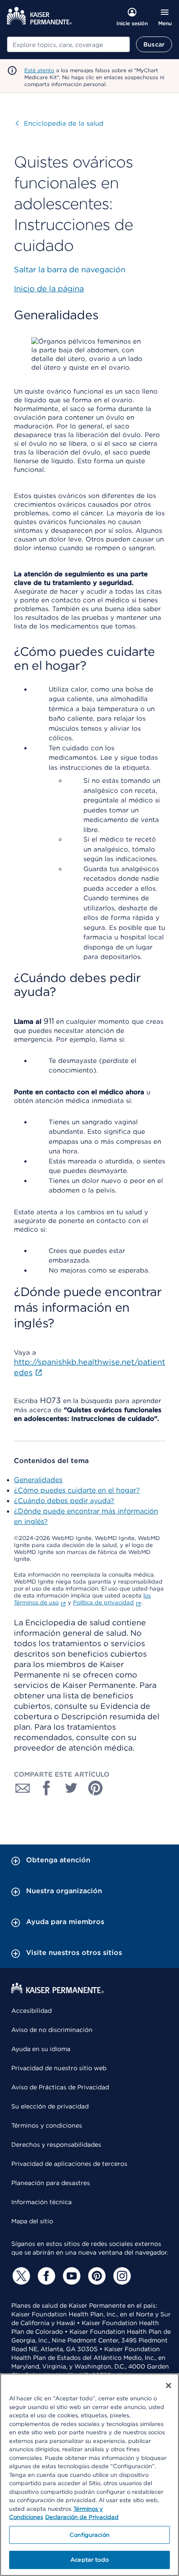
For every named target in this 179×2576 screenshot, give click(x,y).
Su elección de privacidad (50, 2106)
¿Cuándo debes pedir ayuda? (64, 1501)
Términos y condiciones (47, 2125)
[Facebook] (45, 2276)
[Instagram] (121, 2276)
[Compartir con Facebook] (47, 1788)
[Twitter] (20, 2276)
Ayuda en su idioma (41, 2049)
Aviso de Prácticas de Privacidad (60, 2087)
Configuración (89, 2535)
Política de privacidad (103, 1602)
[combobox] (68, 44)
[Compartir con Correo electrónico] (23, 1788)
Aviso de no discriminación (52, 2030)
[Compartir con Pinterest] (96, 1788)
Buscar (154, 44)
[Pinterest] (96, 2276)
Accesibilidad (31, 2011)
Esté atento (39, 70)
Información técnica (41, 2202)
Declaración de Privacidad (82, 2517)
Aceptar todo (89, 2560)
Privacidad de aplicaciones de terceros (69, 2164)
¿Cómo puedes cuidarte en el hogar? (77, 1490)
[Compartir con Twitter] (71, 1788)
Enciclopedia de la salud (60, 124)
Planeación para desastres (51, 2183)
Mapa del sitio (32, 2221)
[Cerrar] (169, 2386)
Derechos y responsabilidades (56, 2145)
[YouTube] (70, 2276)
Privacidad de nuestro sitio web (59, 2068)
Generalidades (38, 1480)
